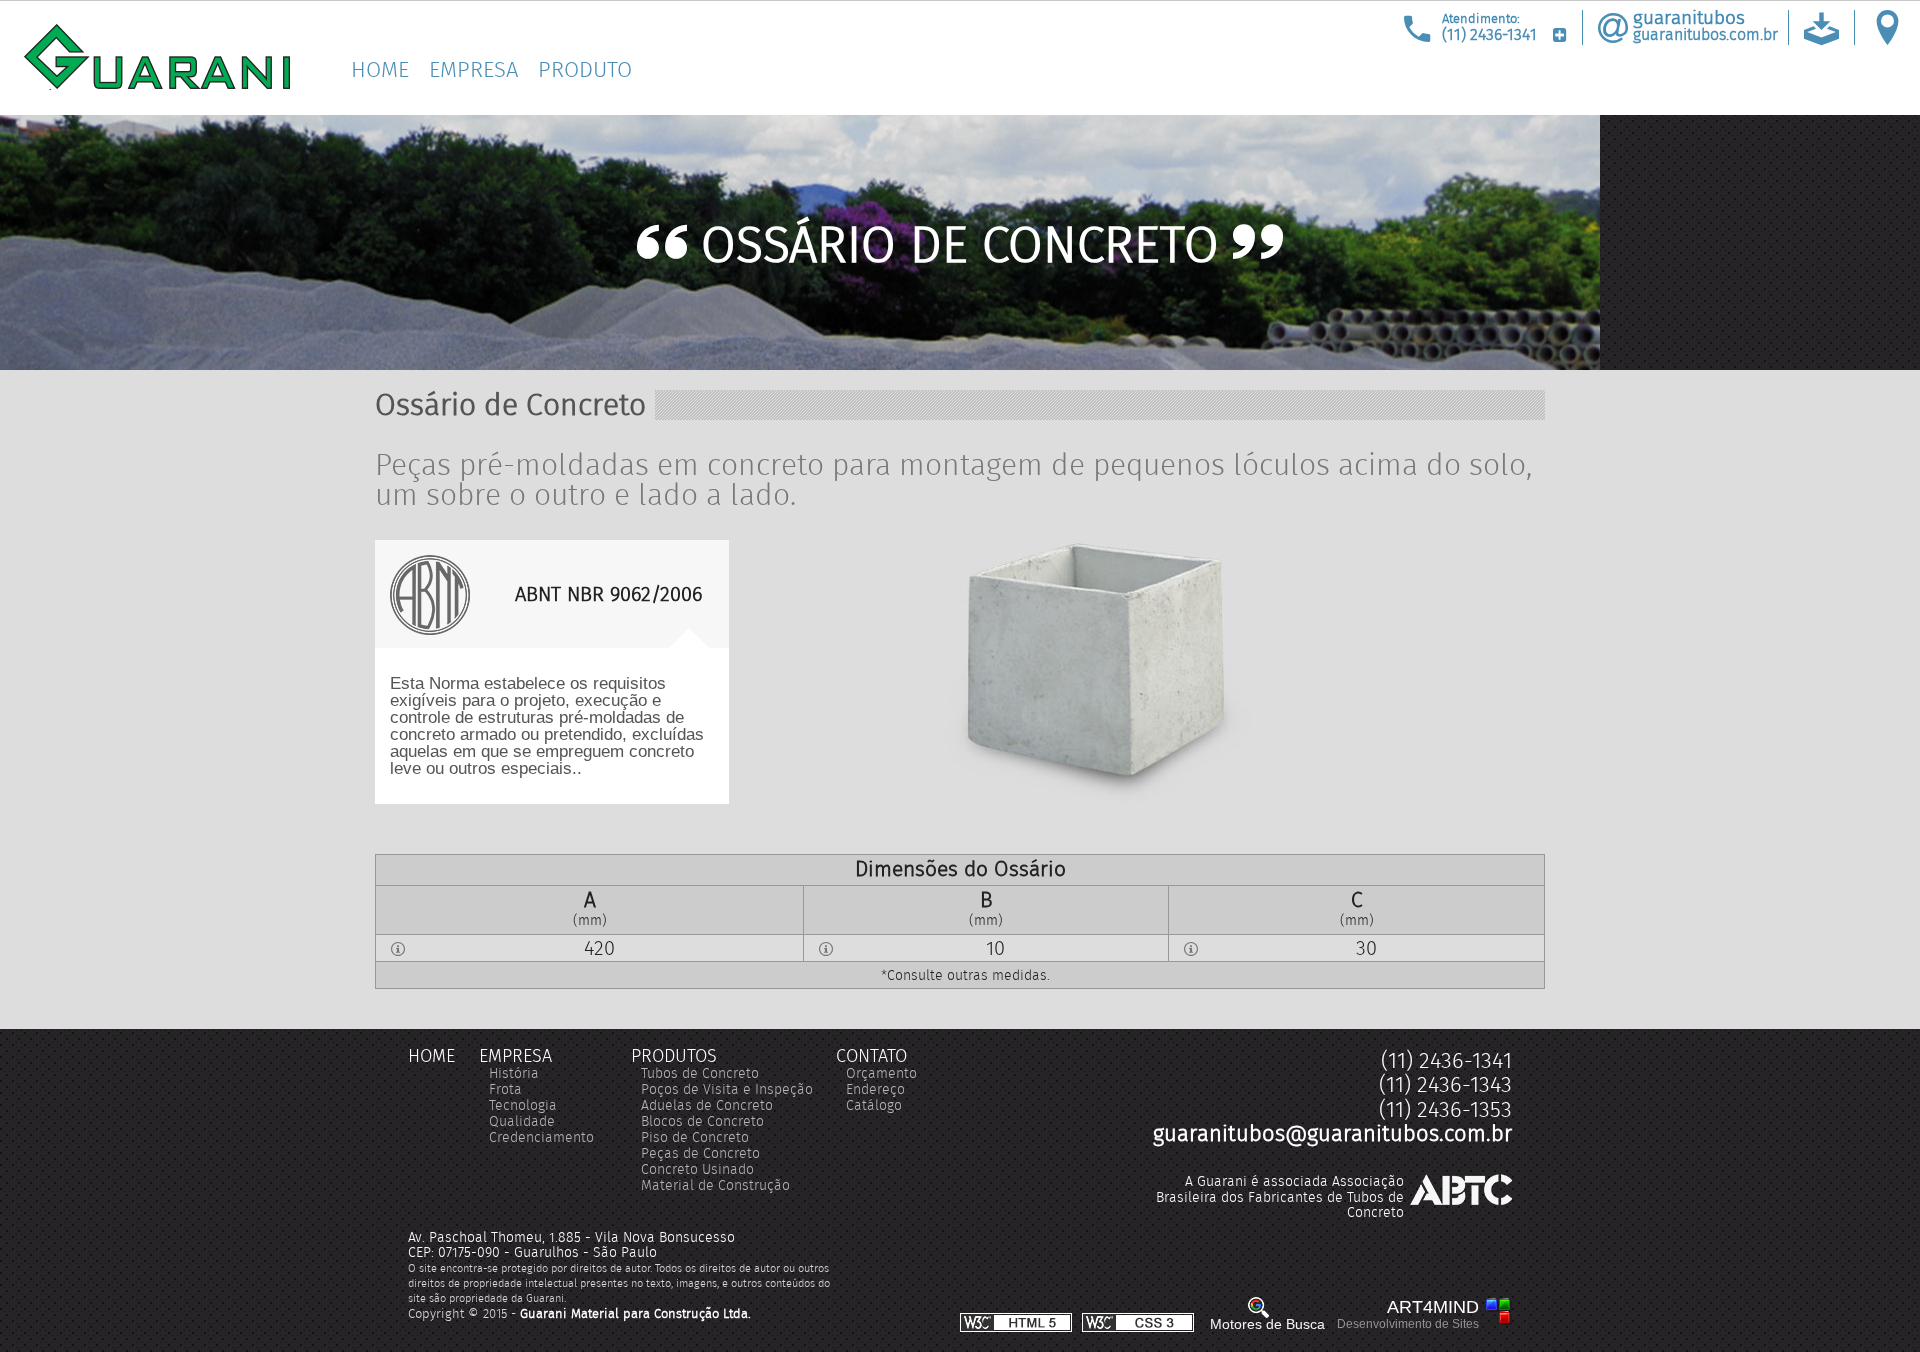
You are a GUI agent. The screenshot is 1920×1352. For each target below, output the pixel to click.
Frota (505, 1089)
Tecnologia (523, 1105)
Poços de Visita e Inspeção (727, 1089)
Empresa (473, 69)
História (514, 1073)
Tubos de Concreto (700, 1073)
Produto (585, 69)
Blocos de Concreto (702, 1121)
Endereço (875, 1089)
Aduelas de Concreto (707, 1105)
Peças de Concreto (700, 1153)
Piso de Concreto (695, 1137)
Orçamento (881, 1073)
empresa (515, 1056)
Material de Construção (715, 1185)
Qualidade (522, 1121)
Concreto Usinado (697, 1169)
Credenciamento (541, 1137)
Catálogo (874, 1105)
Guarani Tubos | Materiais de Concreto (157, 57)
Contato (871, 1056)
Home (380, 69)
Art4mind (1408, 1314)
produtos (674, 1056)
